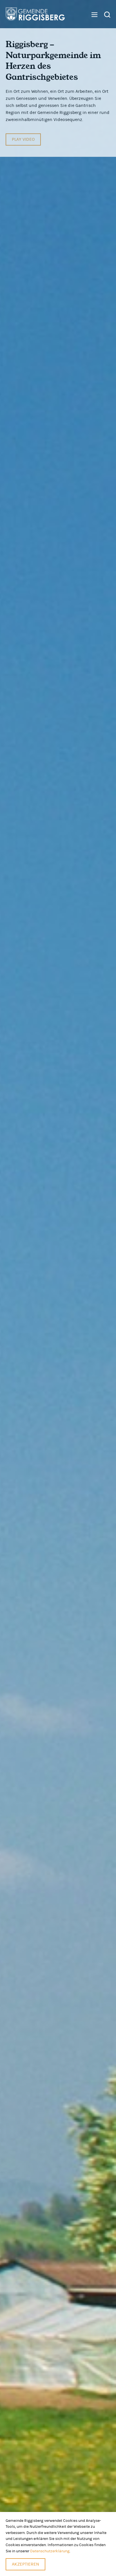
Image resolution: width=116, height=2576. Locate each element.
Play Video (23, 139)
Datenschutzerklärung (50, 2551)
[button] (92, 15)
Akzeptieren (25, 2564)
